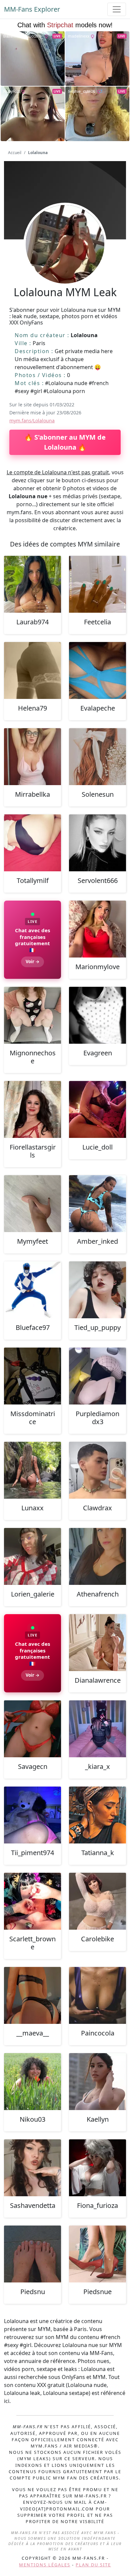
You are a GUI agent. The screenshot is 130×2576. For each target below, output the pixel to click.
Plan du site (93, 2565)
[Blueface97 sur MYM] (32, 1290)
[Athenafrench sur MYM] (97, 1556)
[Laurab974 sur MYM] (32, 584)
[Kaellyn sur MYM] (97, 2082)
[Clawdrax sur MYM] (97, 1470)
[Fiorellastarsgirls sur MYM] (32, 1109)
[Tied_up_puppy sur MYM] (97, 1290)
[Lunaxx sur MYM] (32, 1470)
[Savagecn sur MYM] (32, 1729)
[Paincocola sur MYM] (97, 1995)
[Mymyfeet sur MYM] (32, 1204)
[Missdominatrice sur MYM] (32, 1376)
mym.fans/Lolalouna (32, 421)
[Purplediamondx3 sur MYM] (97, 1376)
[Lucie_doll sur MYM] (97, 1109)
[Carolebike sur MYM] (97, 1901)
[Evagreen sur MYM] (97, 1015)
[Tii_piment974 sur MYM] (32, 1815)
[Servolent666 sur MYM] (97, 843)
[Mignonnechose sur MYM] (32, 1015)
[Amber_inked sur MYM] (97, 1204)
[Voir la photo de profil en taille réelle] (65, 262)
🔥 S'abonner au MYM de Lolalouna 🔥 (65, 442)
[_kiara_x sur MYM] (97, 1729)
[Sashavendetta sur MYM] (32, 2168)
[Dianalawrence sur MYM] (97, 1643)
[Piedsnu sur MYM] (32, 2254)
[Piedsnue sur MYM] (97, 2254)
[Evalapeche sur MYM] (97, 670)
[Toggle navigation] (117, 9)
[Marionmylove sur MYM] (97, 929)
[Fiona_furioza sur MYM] (97, 2168)
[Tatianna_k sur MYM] (97, 1815)
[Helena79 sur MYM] (32, 670)
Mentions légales (45, 2565)
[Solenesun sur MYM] (97, 757)
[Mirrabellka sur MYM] (32, 757)
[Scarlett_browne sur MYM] (32, 1901)
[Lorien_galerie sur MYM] (32, 1556)
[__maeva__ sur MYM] (32, 1995)
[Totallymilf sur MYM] (32, 843)
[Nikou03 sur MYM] (32, 2082)
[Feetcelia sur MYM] (97, 584)
